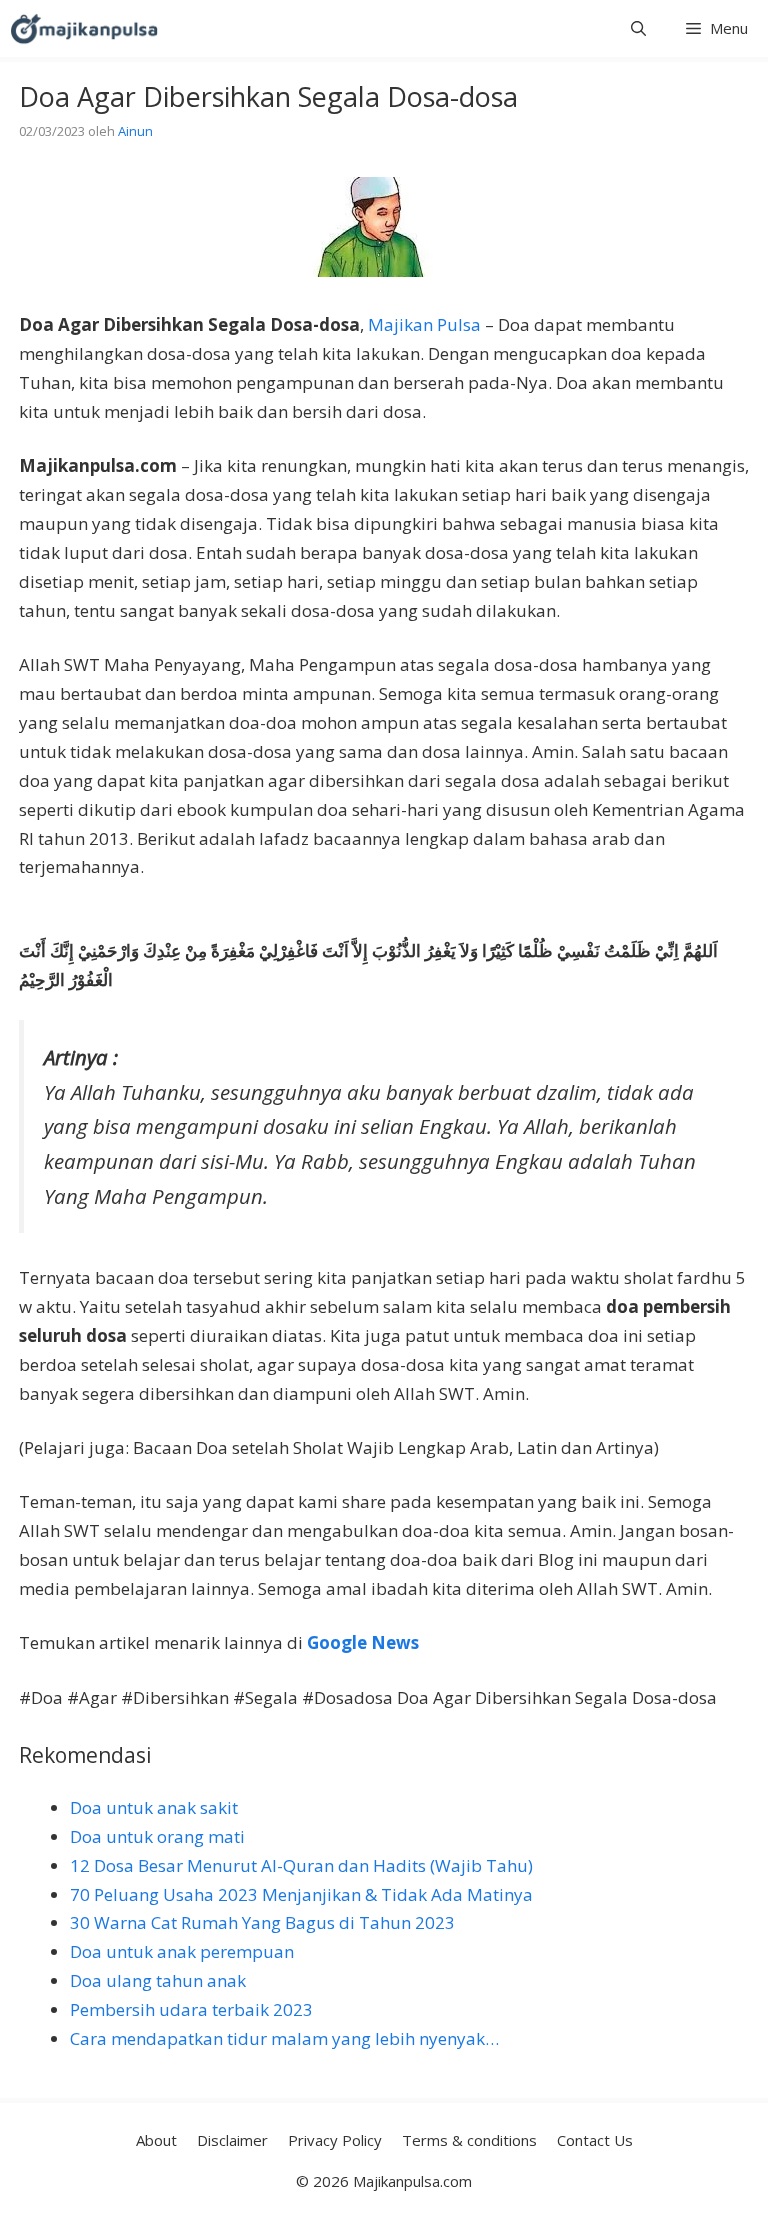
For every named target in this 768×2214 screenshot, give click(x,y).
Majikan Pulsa (424, 324)
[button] (638, 28)
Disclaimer (232, 2140)
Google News (363, 1642)
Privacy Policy (335, 2140)
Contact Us (595, 2140)
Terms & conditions (469, 2140)
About (156, 2140)
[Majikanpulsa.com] (84, 28)
